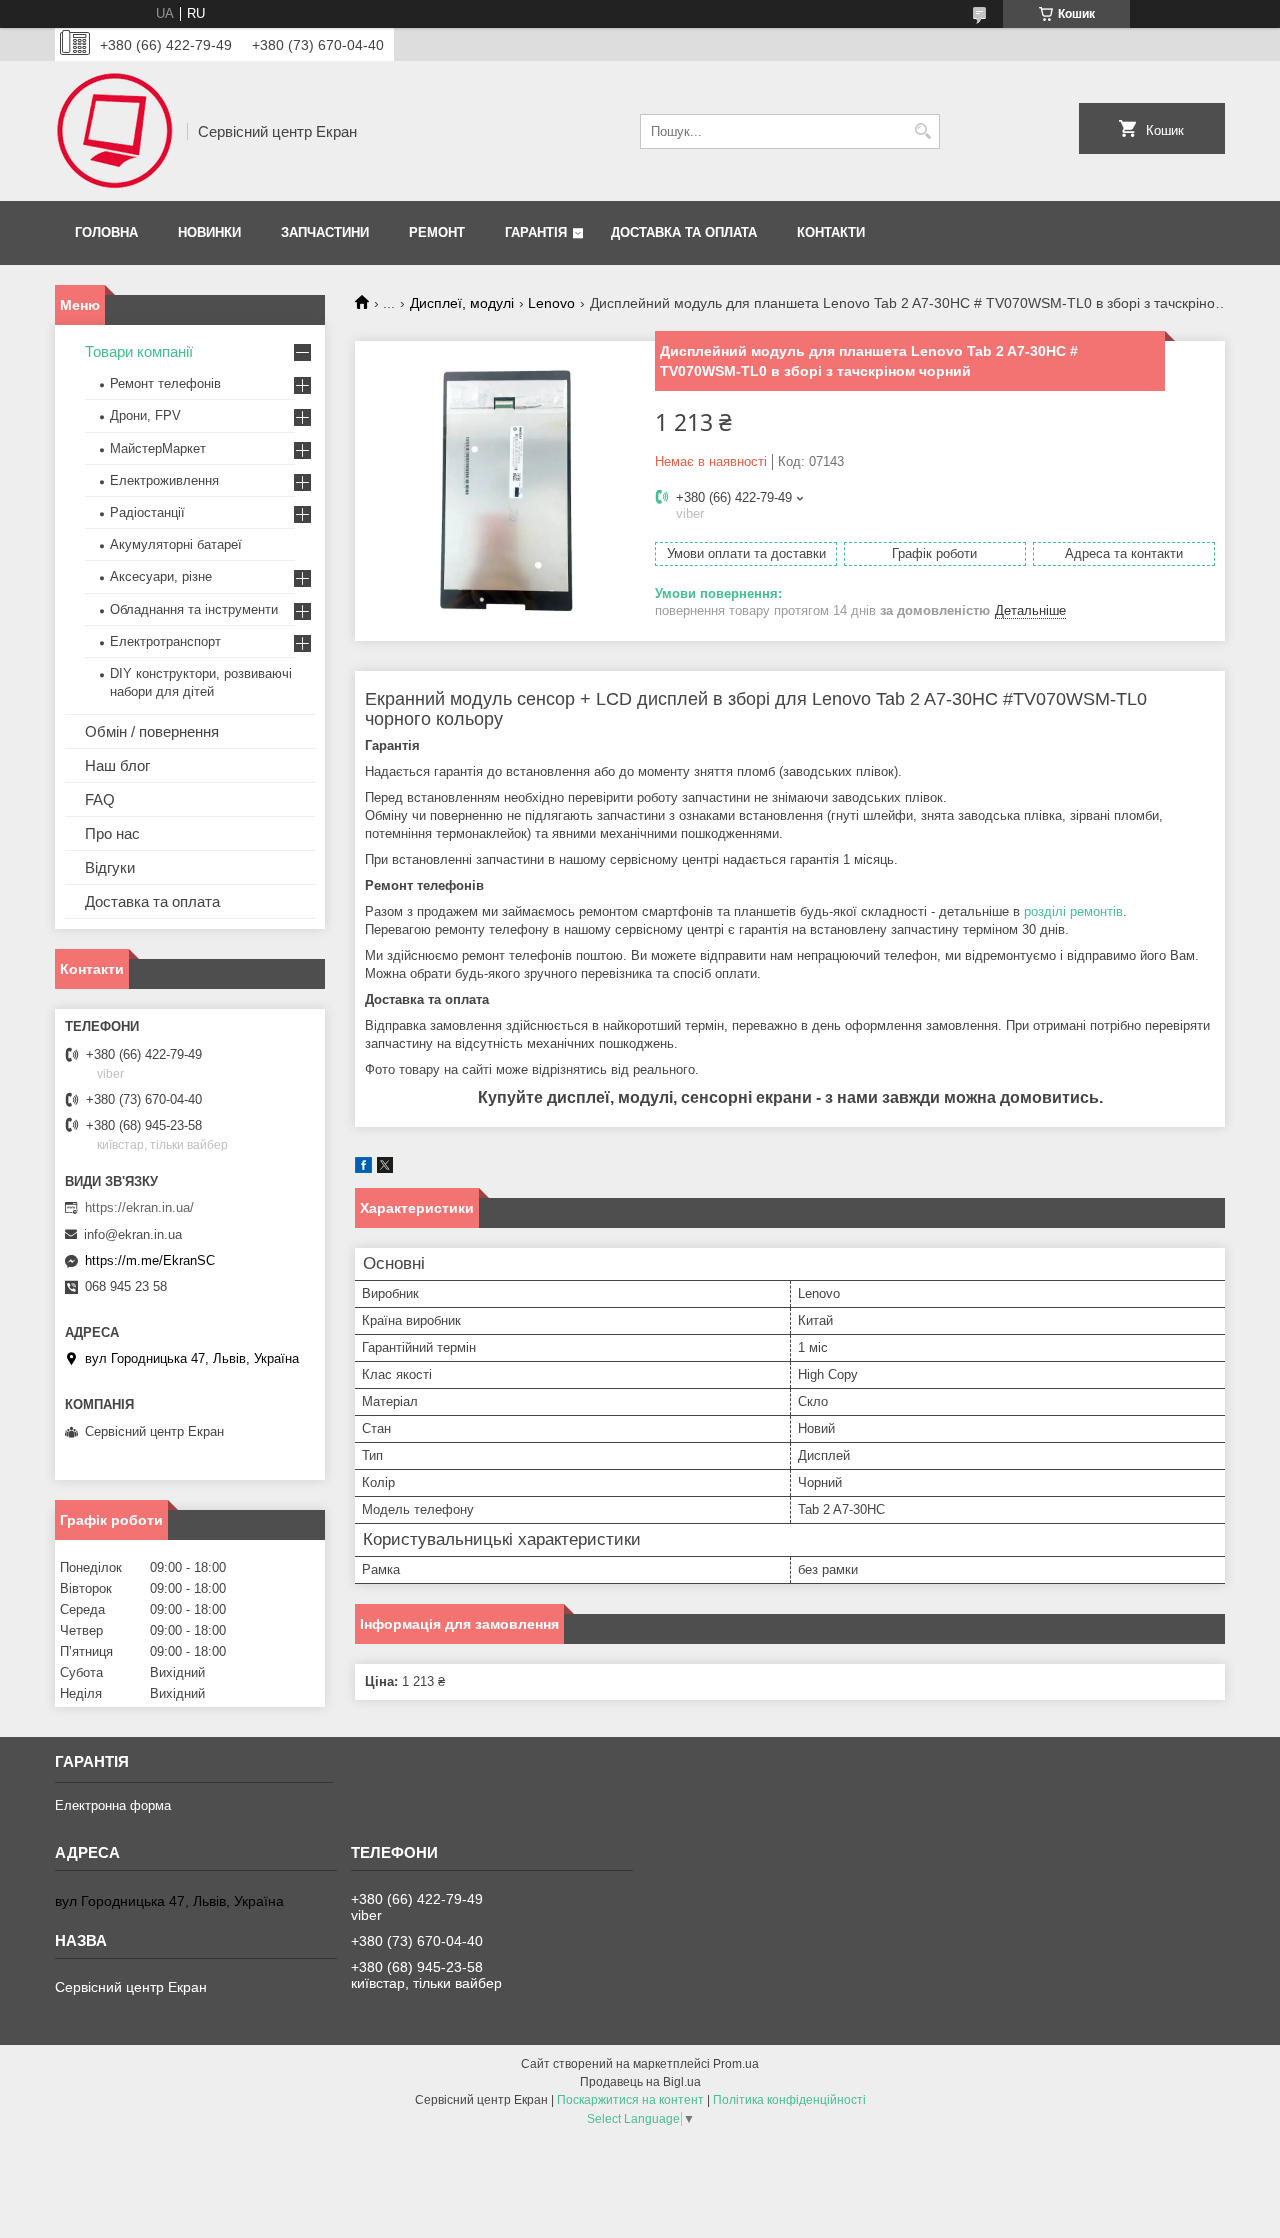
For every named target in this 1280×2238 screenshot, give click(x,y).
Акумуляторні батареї (176, 544)
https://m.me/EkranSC (150, 1260)
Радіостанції (147, 512)
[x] (385, 1168)
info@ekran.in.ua (133, 1234)
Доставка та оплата (684, 232)
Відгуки (110, 867)
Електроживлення (164, 480)
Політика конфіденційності (789, 2100)
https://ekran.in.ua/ (139, 1207)
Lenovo (551, 303)
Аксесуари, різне (161, 576)
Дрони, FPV (145, 415)
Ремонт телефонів (165, 383)
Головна (106, 232)
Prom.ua (736, 2064)
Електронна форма (113, 1805)
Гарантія (536, 232)
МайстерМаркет (158, 448)
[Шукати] (922, 131)
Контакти (831, 232)
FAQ (100, 799)
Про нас (112, 833)
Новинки (209, 232)
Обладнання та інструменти (194, 609)
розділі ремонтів (1073, 911)
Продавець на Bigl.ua (640, 2082)
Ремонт (437, 232)
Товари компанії (139, 351)
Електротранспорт (165, 641)
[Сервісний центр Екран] (114, 131)
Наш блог (117, 765)
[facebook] (363, 1168)
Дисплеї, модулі (462, 303)
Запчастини (325, 232)
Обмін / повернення (152, 731)
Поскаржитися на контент (630, 2100)
